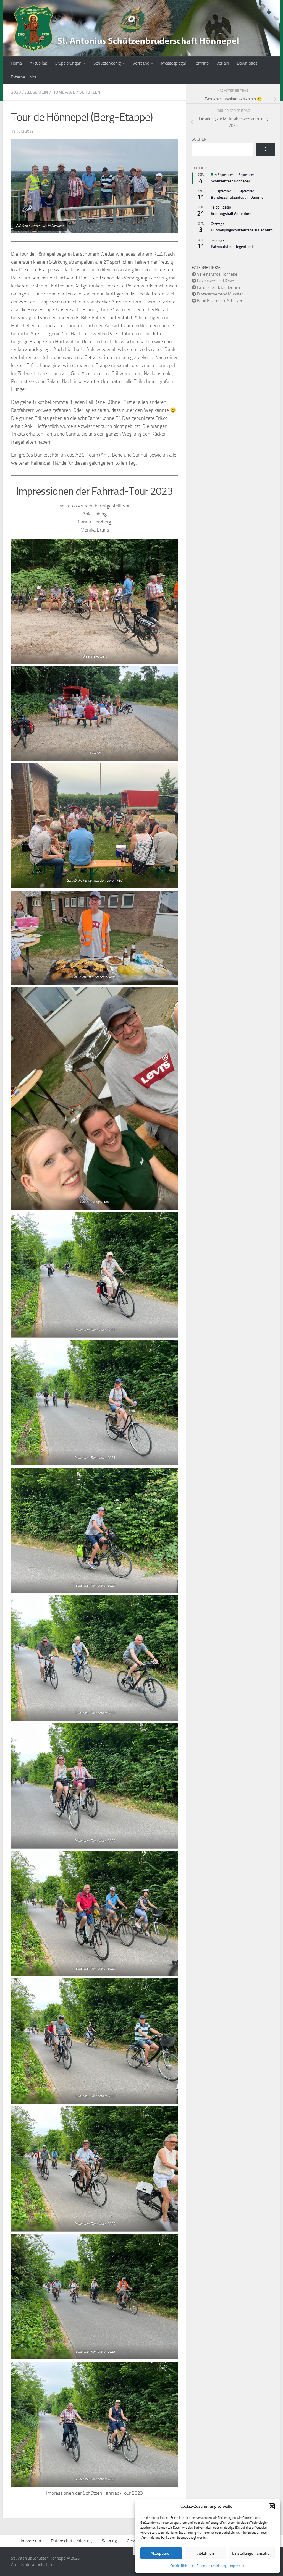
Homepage (64, 92)
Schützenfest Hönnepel (230, 181)
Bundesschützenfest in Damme (237, 197)
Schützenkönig (107, 63)
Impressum (237, 2566)
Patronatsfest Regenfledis (233, 247)
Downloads (247, 63)
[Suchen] (265, 149)
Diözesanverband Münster (220, 294)
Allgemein (37, 92)
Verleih (223, 63)
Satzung (109, 2541)
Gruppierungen (68, 63)
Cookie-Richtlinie (182, 2566)
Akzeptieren (161, 2553)
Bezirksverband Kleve (216, 281)
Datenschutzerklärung (212, 2566)
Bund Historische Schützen (220, 301)
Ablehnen (206, 2553)
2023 (16, 92)
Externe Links (23, 77)
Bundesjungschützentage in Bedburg (242, 230)
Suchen (199, 139)
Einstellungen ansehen (252, 2553)
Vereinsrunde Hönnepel (218, 274)
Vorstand (141, 63)
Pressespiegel (174, 63)
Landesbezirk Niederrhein (219, 287)
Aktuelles (38, 63)
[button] (272, 2506)
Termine (201, 63)
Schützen (90, 92)
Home (16, 63)
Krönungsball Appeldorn (231, 214)
